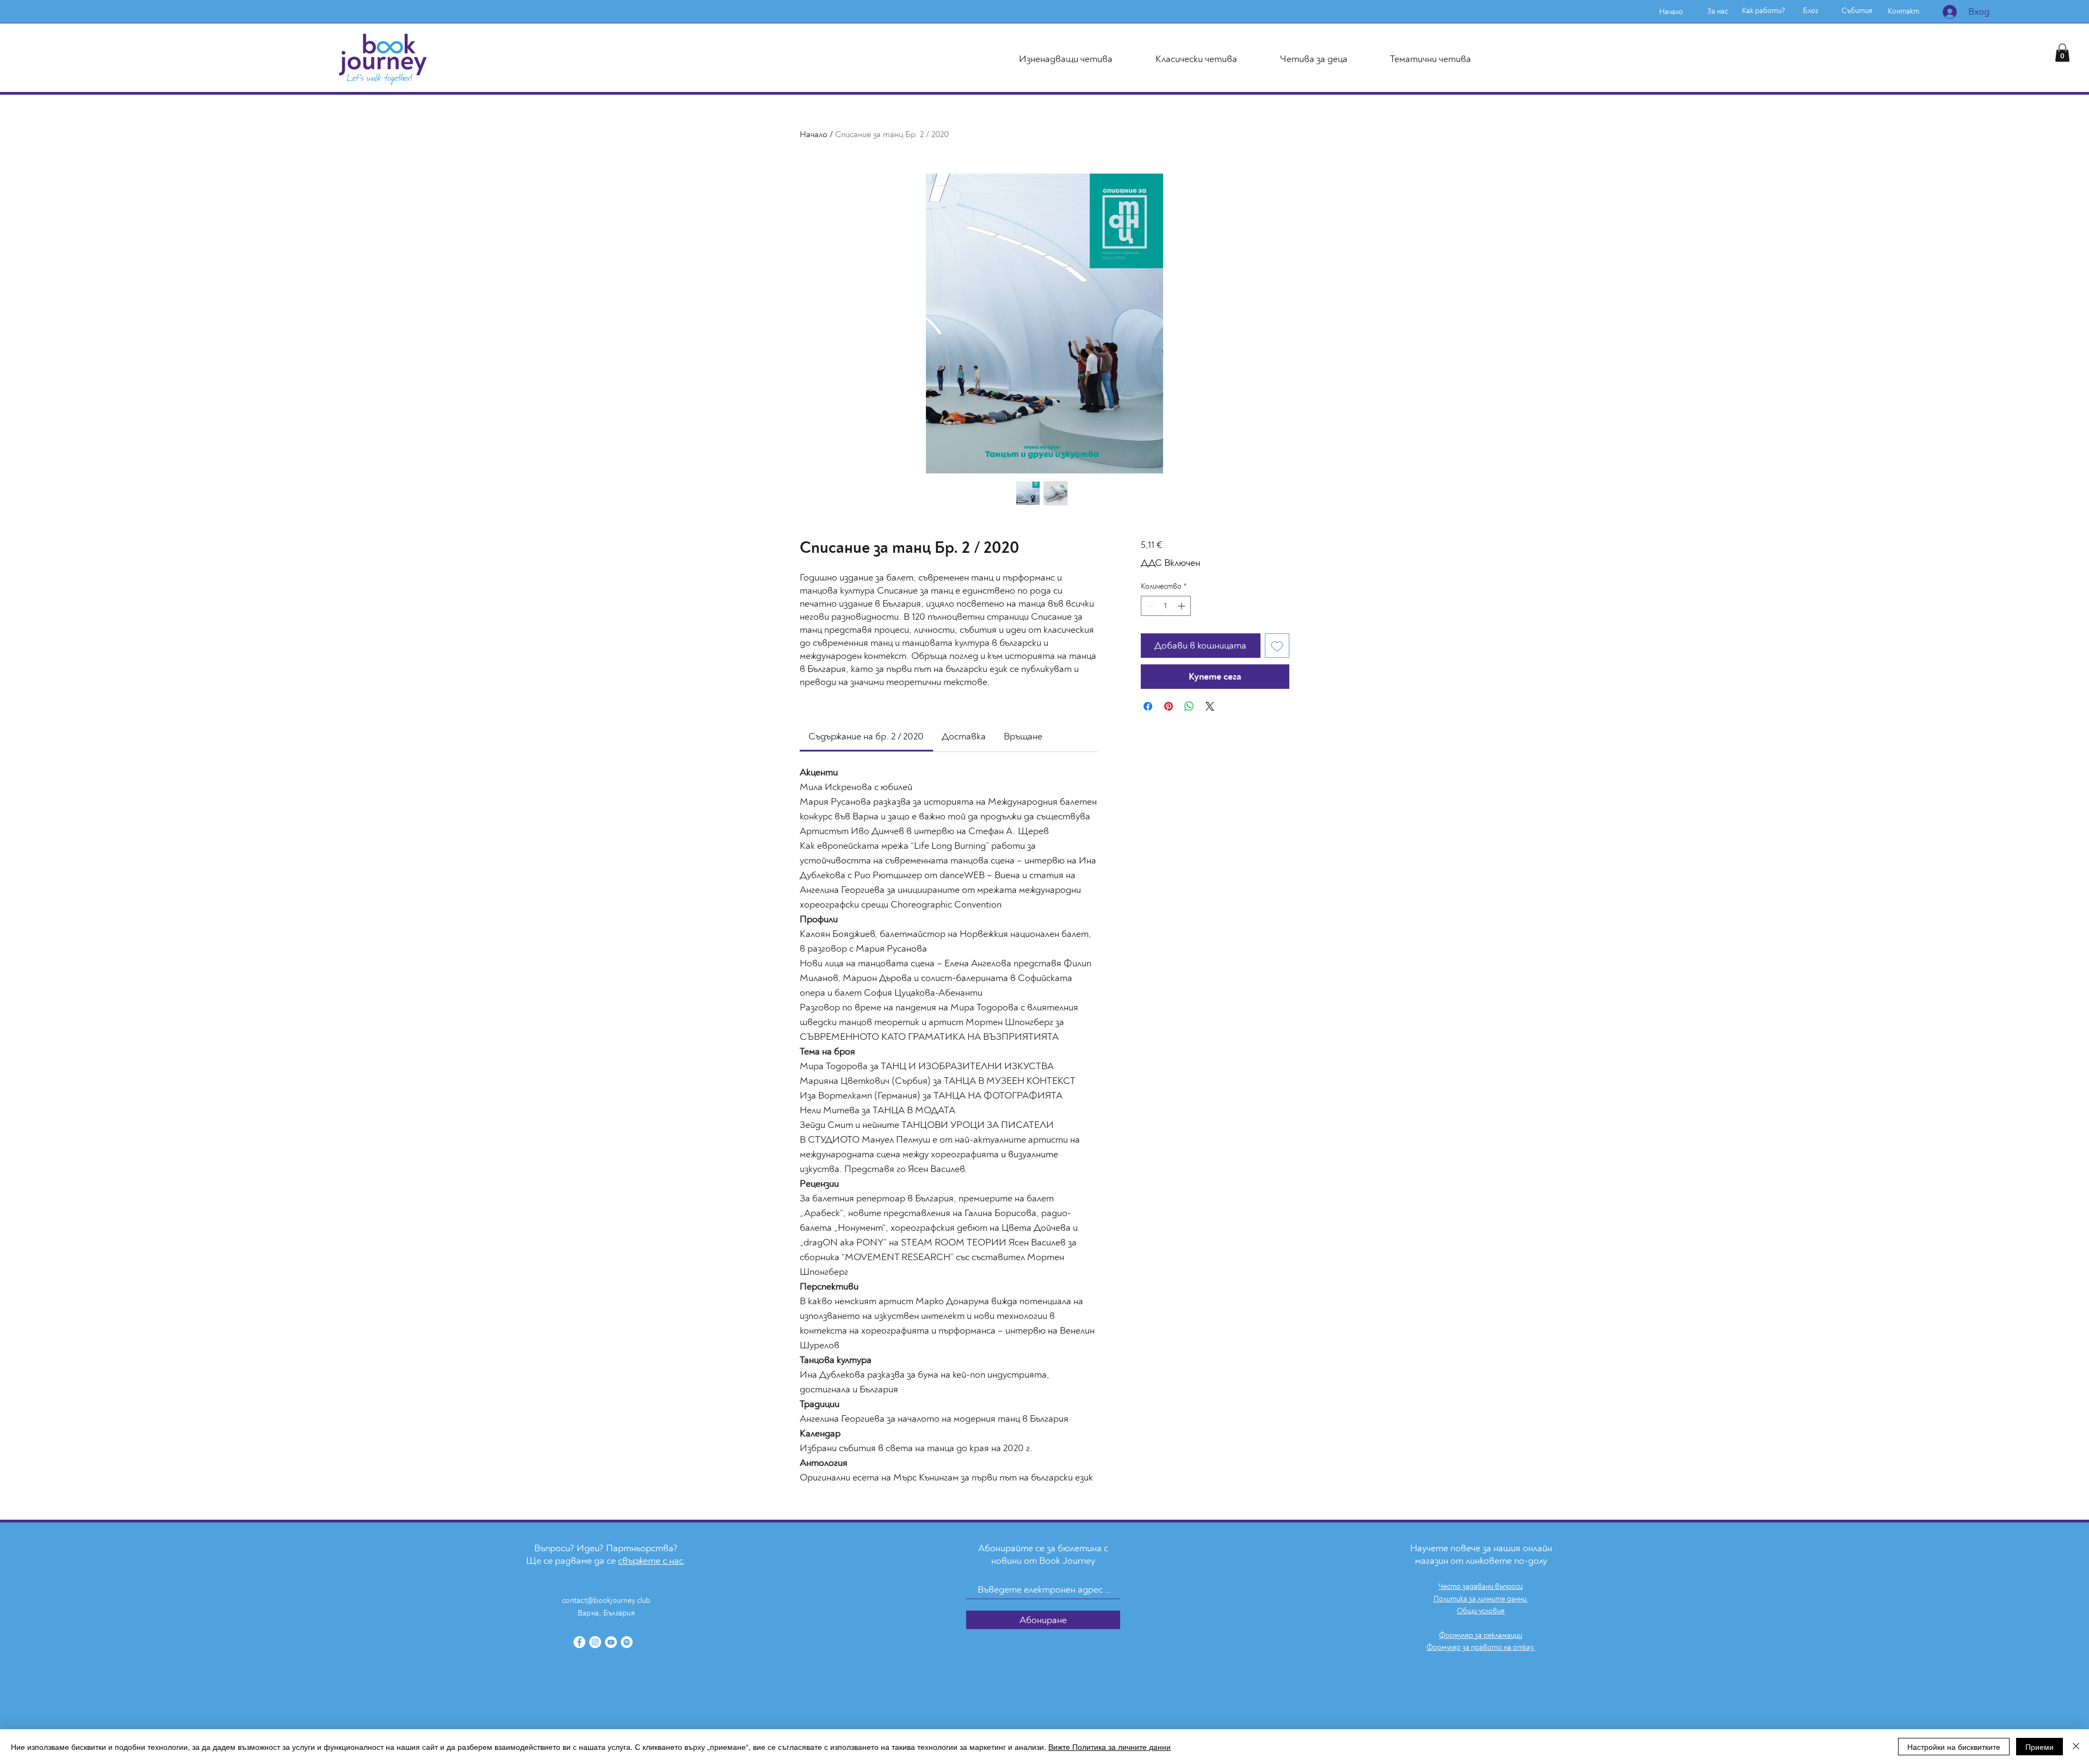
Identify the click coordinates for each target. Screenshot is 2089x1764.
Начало (814, 134)
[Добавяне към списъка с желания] (1277, 646)
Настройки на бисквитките (1954, 1747)
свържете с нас (651, 1561)
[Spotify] (627, 1642)
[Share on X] (1210, 706)
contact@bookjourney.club (606, 1600)
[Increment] (1182, 606)
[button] (2062, 53)
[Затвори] (2076, 1747)
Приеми (2039, 1747)
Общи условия (1481, 1611)
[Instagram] (595, 1642)
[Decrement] (1149, 606)
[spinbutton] (1166, 606)
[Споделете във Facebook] (1148, 706)
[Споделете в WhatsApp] (1189, 706)
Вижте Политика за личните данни (1110, 1747)
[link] (866, 736)
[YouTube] (611, 1642)
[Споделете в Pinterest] (1169, 706)
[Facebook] (579, 1642)
